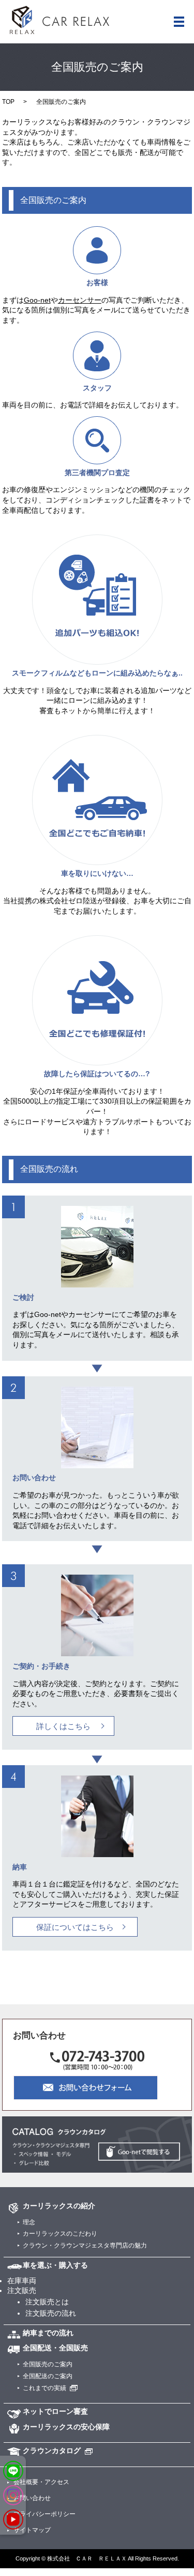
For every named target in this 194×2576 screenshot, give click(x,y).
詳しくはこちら (63, 1726)
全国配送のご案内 (48, 2376)
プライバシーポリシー (44, 2514)
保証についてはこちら (75, 1927)
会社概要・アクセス (41, 2482)
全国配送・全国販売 (55, 2348)
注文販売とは (47, 2302)
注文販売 (22, 2290)
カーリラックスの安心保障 (66, 2427)
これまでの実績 (44, 2388)
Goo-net (37, 300)
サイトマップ (32, 2530)
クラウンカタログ (52, 2451)
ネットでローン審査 (55, 2411)
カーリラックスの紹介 (59, 2206)
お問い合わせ (32, 2498)
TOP (8, 102)
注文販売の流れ (51, 2313)
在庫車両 (22, 2281)
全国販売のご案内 (48, 2364)
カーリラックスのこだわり (60, 2234)
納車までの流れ (48, 2333)
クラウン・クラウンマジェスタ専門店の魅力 (85, 2245)
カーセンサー (80, 300)
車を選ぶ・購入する (55, 2265)
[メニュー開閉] (179, 22)
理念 (29, 2222)
